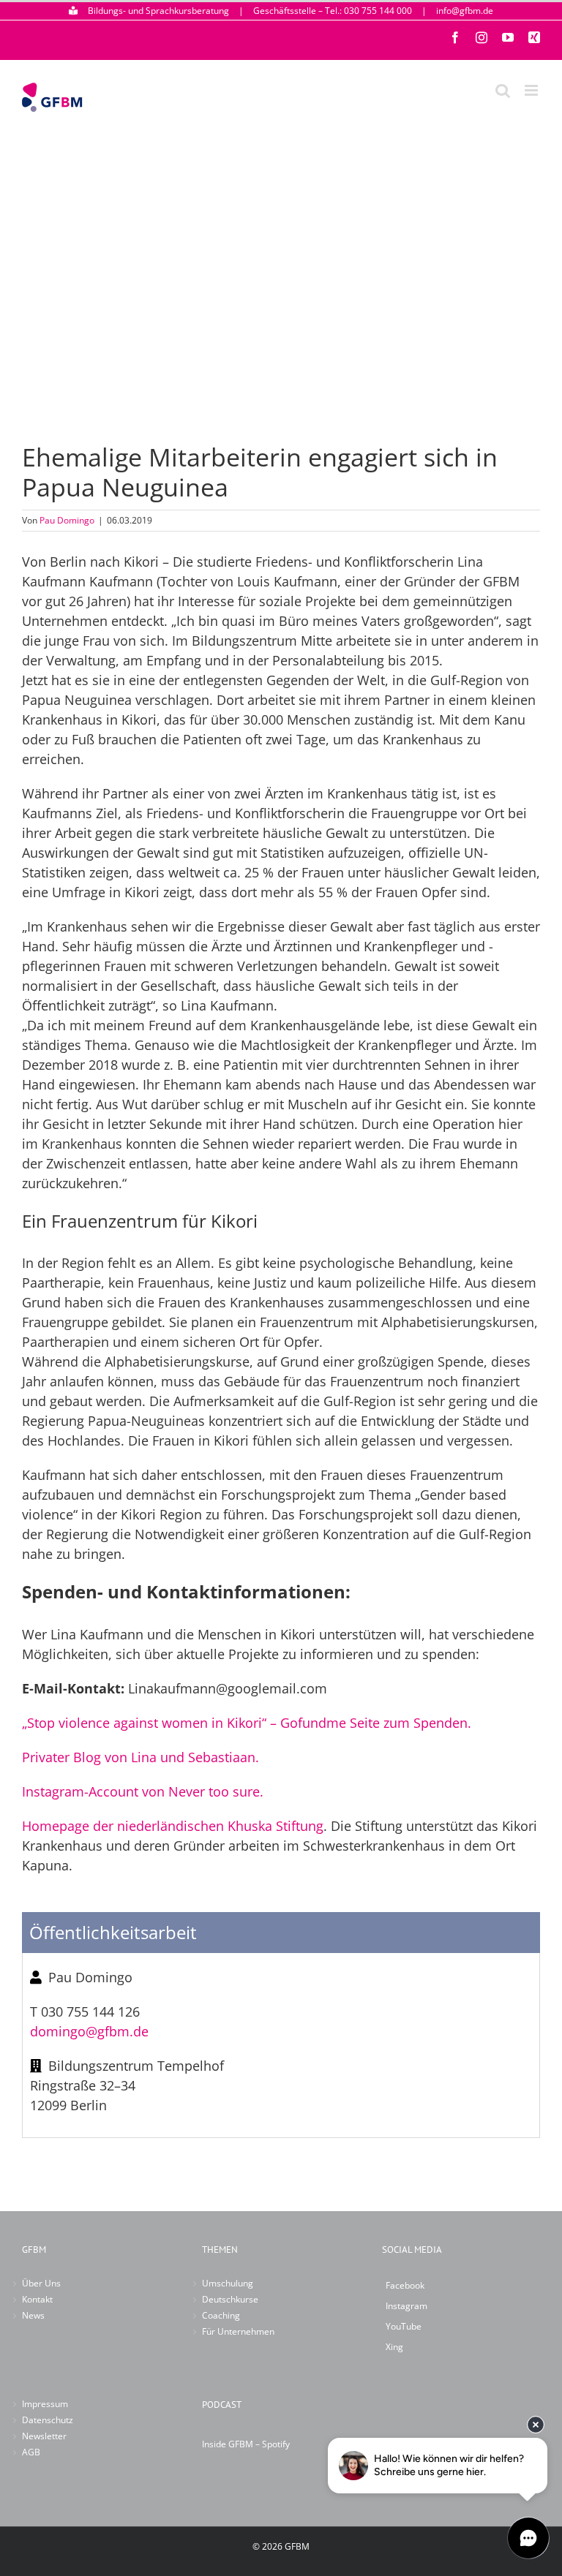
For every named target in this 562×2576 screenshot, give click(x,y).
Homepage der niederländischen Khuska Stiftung (173, 1826)
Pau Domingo (67, 520)
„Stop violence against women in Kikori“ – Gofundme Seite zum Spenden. (247, 1723)
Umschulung (228, 2283)
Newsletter (44, 2436)
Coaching (221, 2315)
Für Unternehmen (238, 2331)
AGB (31, 2452)
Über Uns (41, 2283)
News (33, 2315)
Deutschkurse (230, 2299)
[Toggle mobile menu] (532, 90)
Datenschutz (48, 2420)
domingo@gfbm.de (89, 2031)
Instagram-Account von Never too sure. (143, 1791)
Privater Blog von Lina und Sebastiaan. (140, 1757)
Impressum (45, 2404)
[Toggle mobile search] (503, 90)
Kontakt (37, 2299)
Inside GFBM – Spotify (246, 2444)
